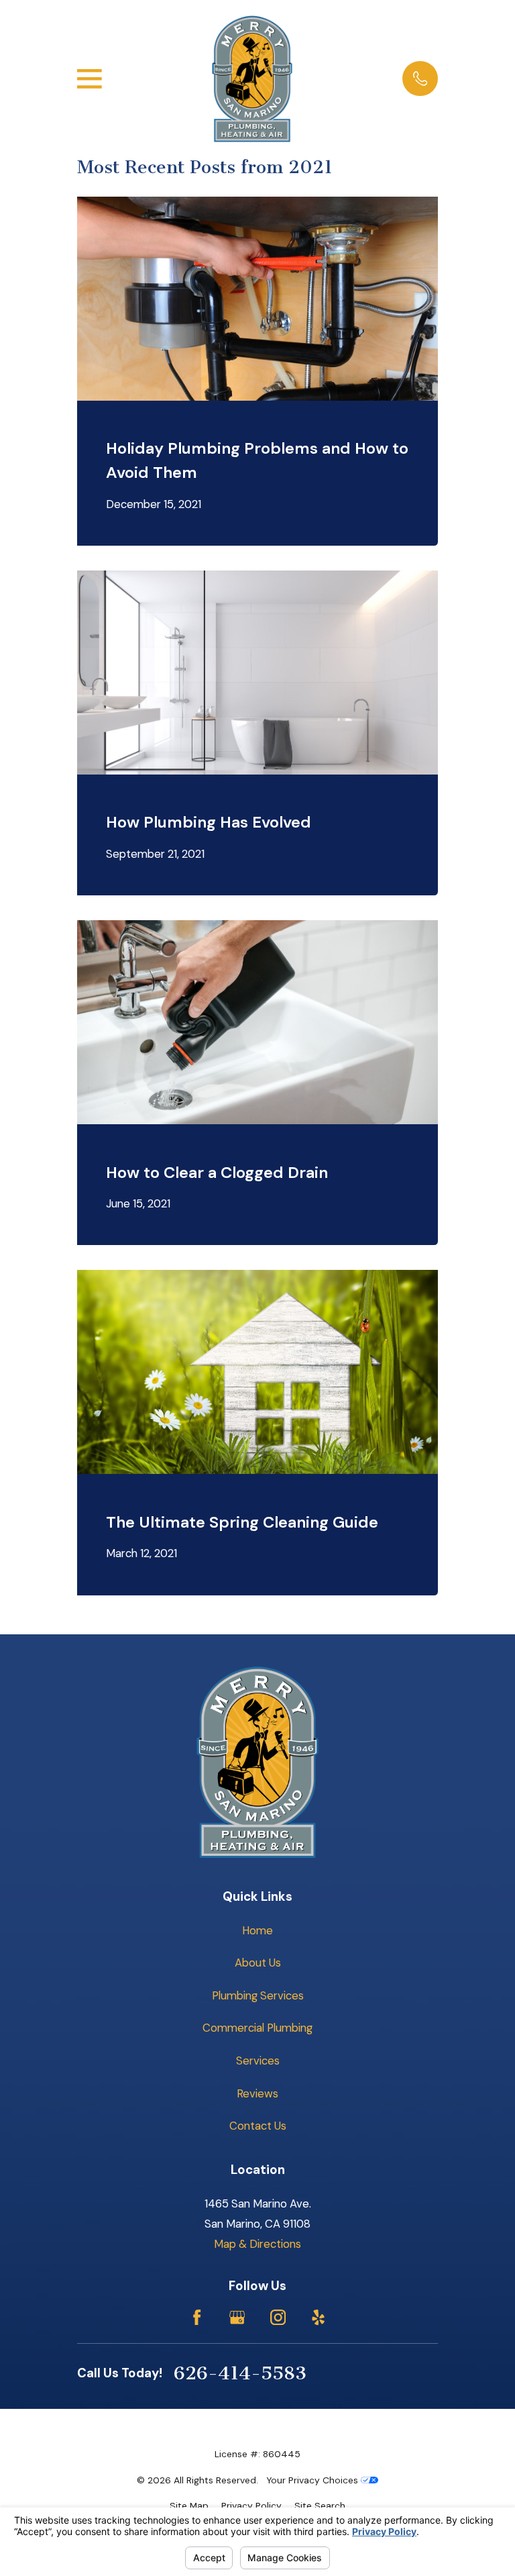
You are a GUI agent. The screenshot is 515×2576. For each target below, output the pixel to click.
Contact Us (258, 2126)
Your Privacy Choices (313, 2480)
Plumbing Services (258, 1995)
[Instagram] (278, 2317)
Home (257, 1930)
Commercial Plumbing (257, 2028)
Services (258, 2061)
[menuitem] (189, 2506)
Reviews (257, 2093)
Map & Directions (257, 2244)
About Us (258, 1963)
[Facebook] (197, 2317)
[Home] (252, 79)
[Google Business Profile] (237, 2317)
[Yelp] (318, 2317)
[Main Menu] (90, 79)
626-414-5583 (240, 2373)
